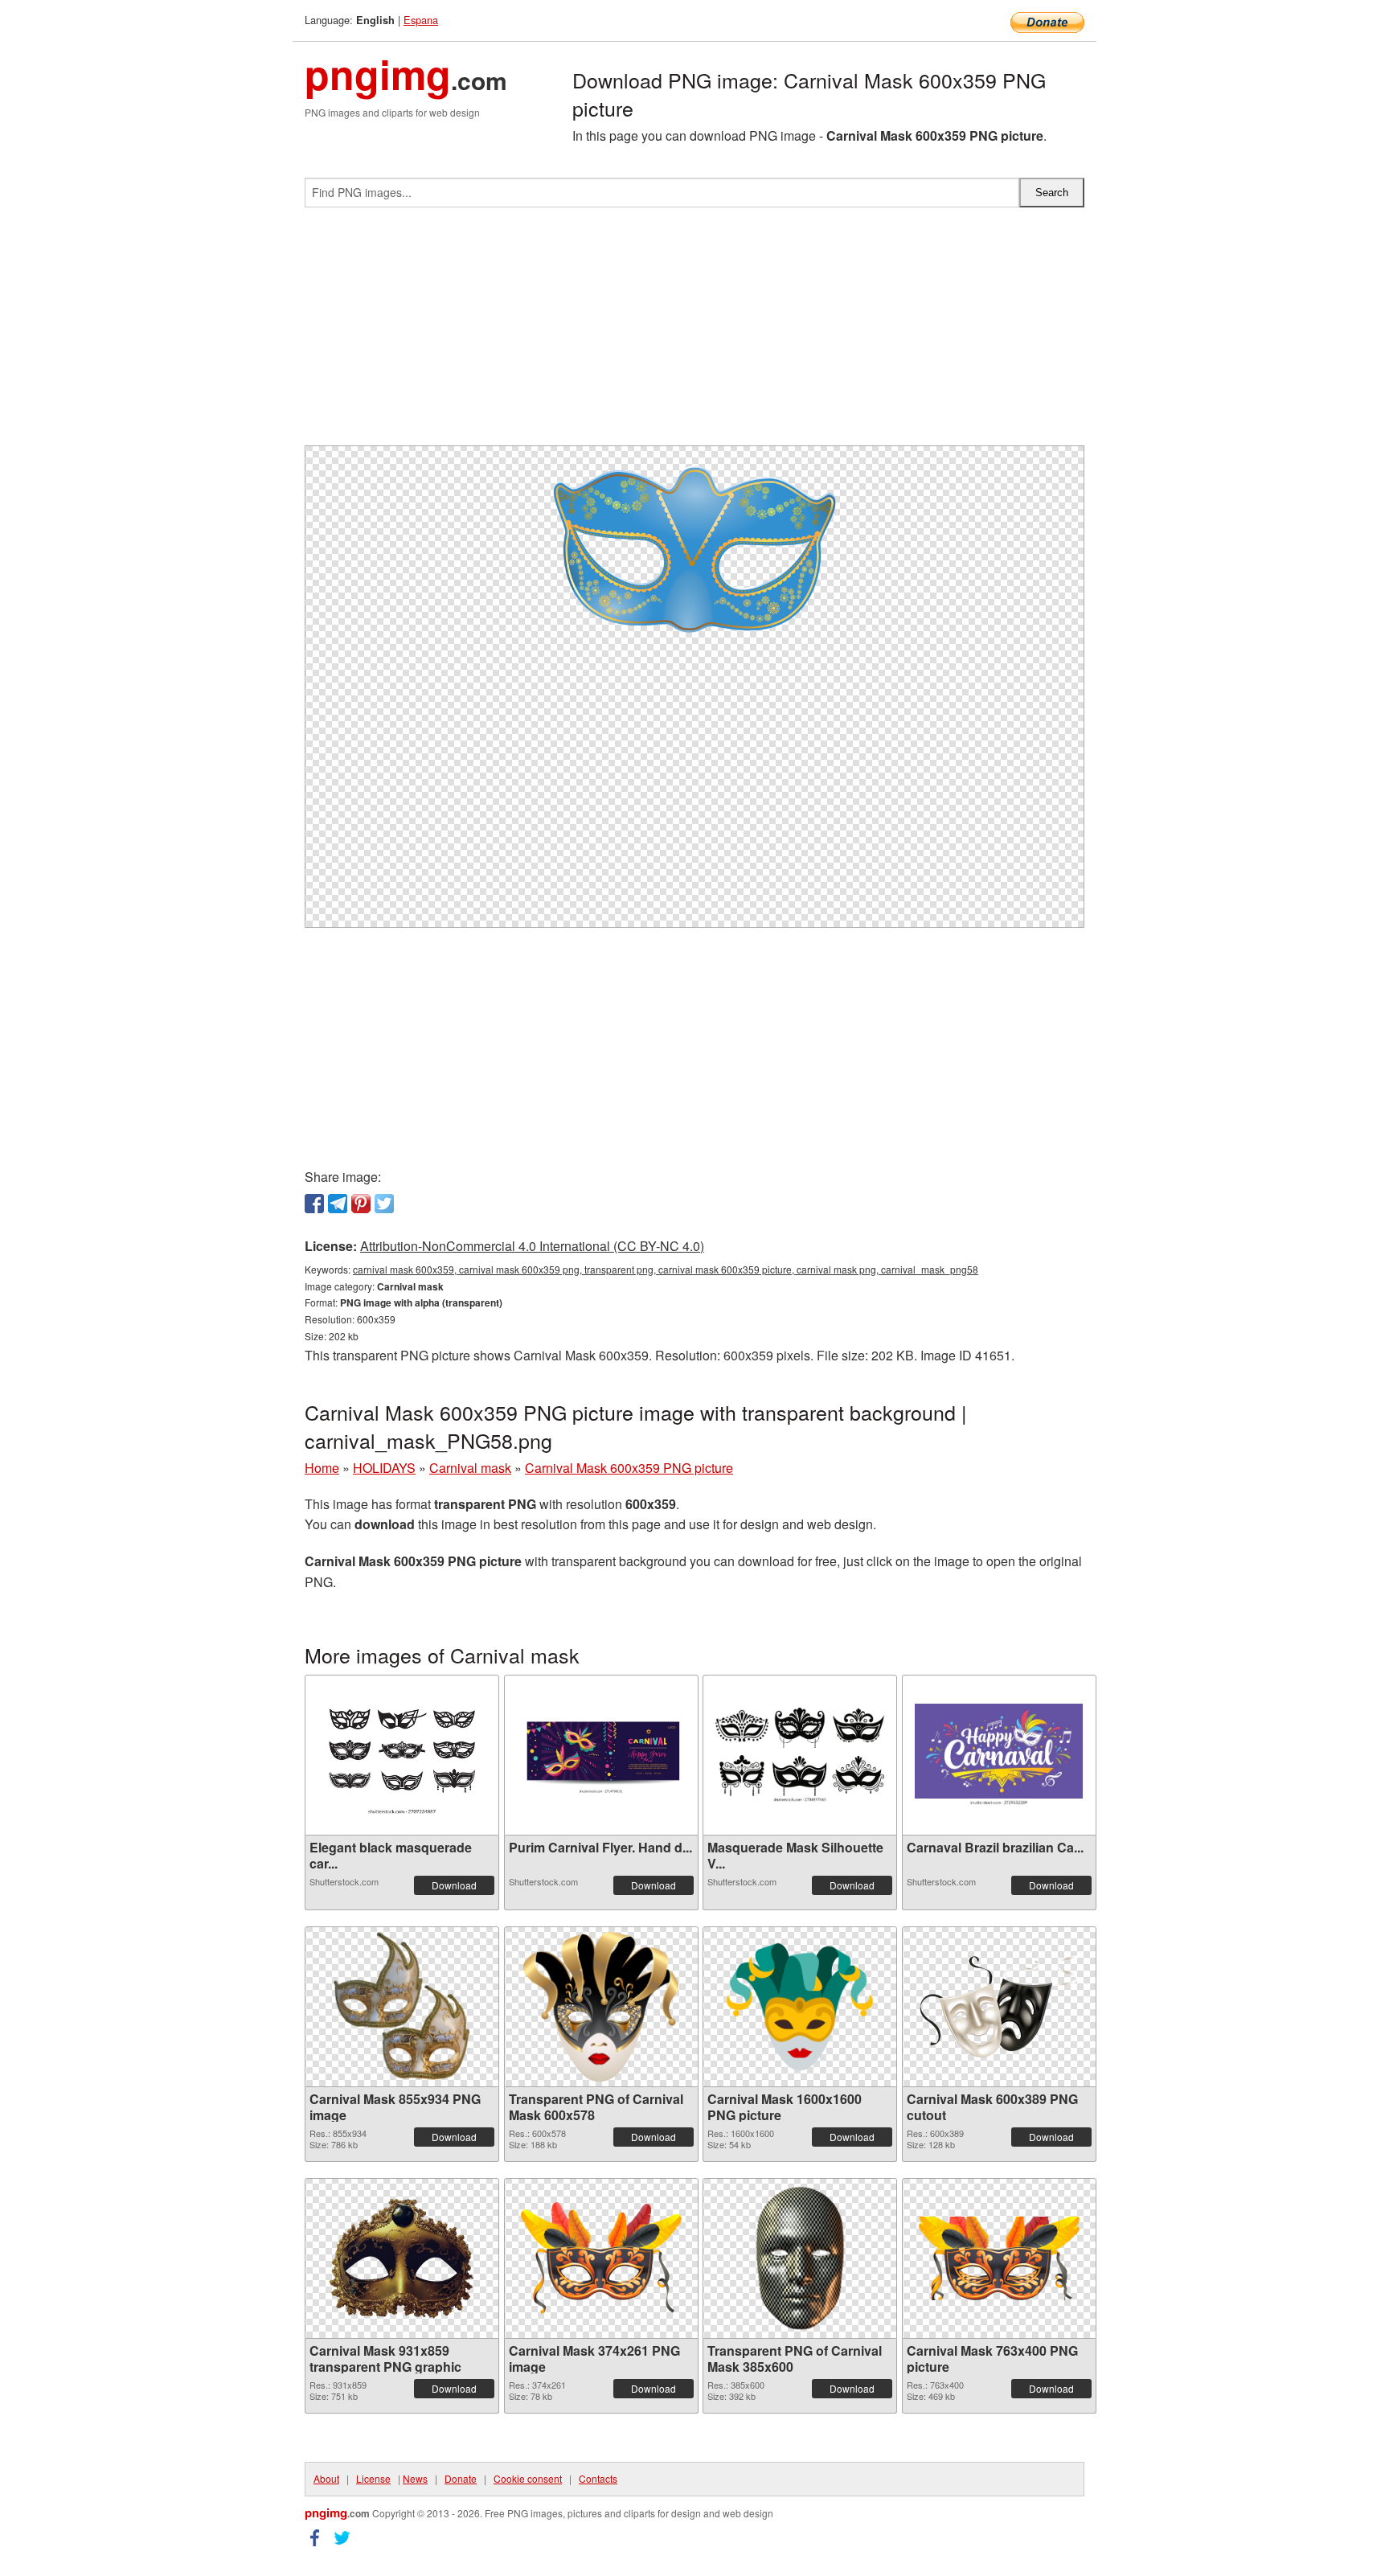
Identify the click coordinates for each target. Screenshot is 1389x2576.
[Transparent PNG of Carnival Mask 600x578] (601, 2007)
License (373, 2478)
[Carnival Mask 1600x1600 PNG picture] (800, 2007)
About (326, 2478)
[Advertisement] (694, 333)
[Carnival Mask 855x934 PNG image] (402, 2007)
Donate (461, 2478)
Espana (421, 20)
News (415, 2478)
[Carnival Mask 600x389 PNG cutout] (999, 2006)
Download (454, 1885)
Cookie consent (528, 2478)
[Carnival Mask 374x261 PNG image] (601, 2258)
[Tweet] (384, 1204)
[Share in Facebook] (314, 1204)
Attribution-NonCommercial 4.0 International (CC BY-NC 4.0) (532, 1246)
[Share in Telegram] (338, 1204)
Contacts (598, 2478)
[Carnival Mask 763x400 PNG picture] (999, 2258)
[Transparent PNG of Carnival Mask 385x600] (800, 2258)
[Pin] (361, 1204)
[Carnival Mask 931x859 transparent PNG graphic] (402, 2258)
